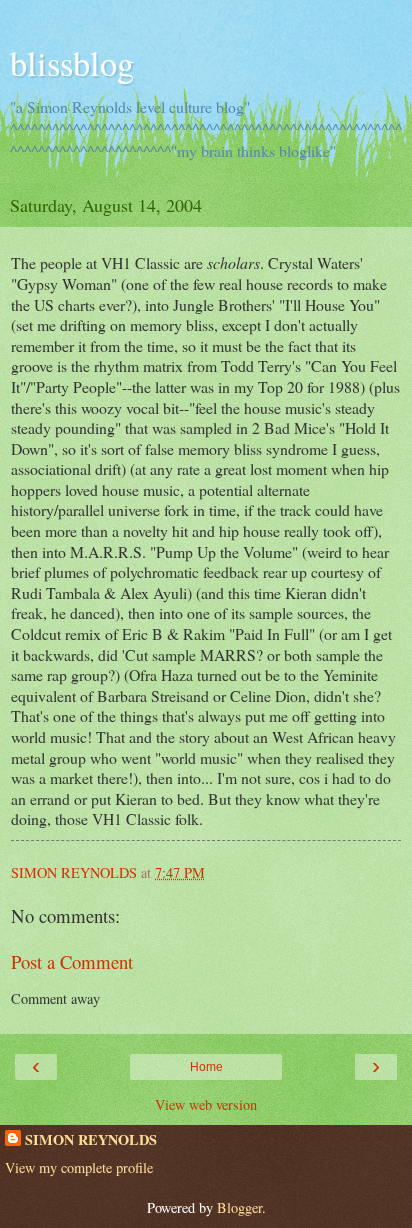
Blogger (239, 1207)
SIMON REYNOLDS (91, 1140)
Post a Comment (72, 961)
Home (206, 1067)
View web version (206, 1104)
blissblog (72, 63)
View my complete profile (79, 1167)
